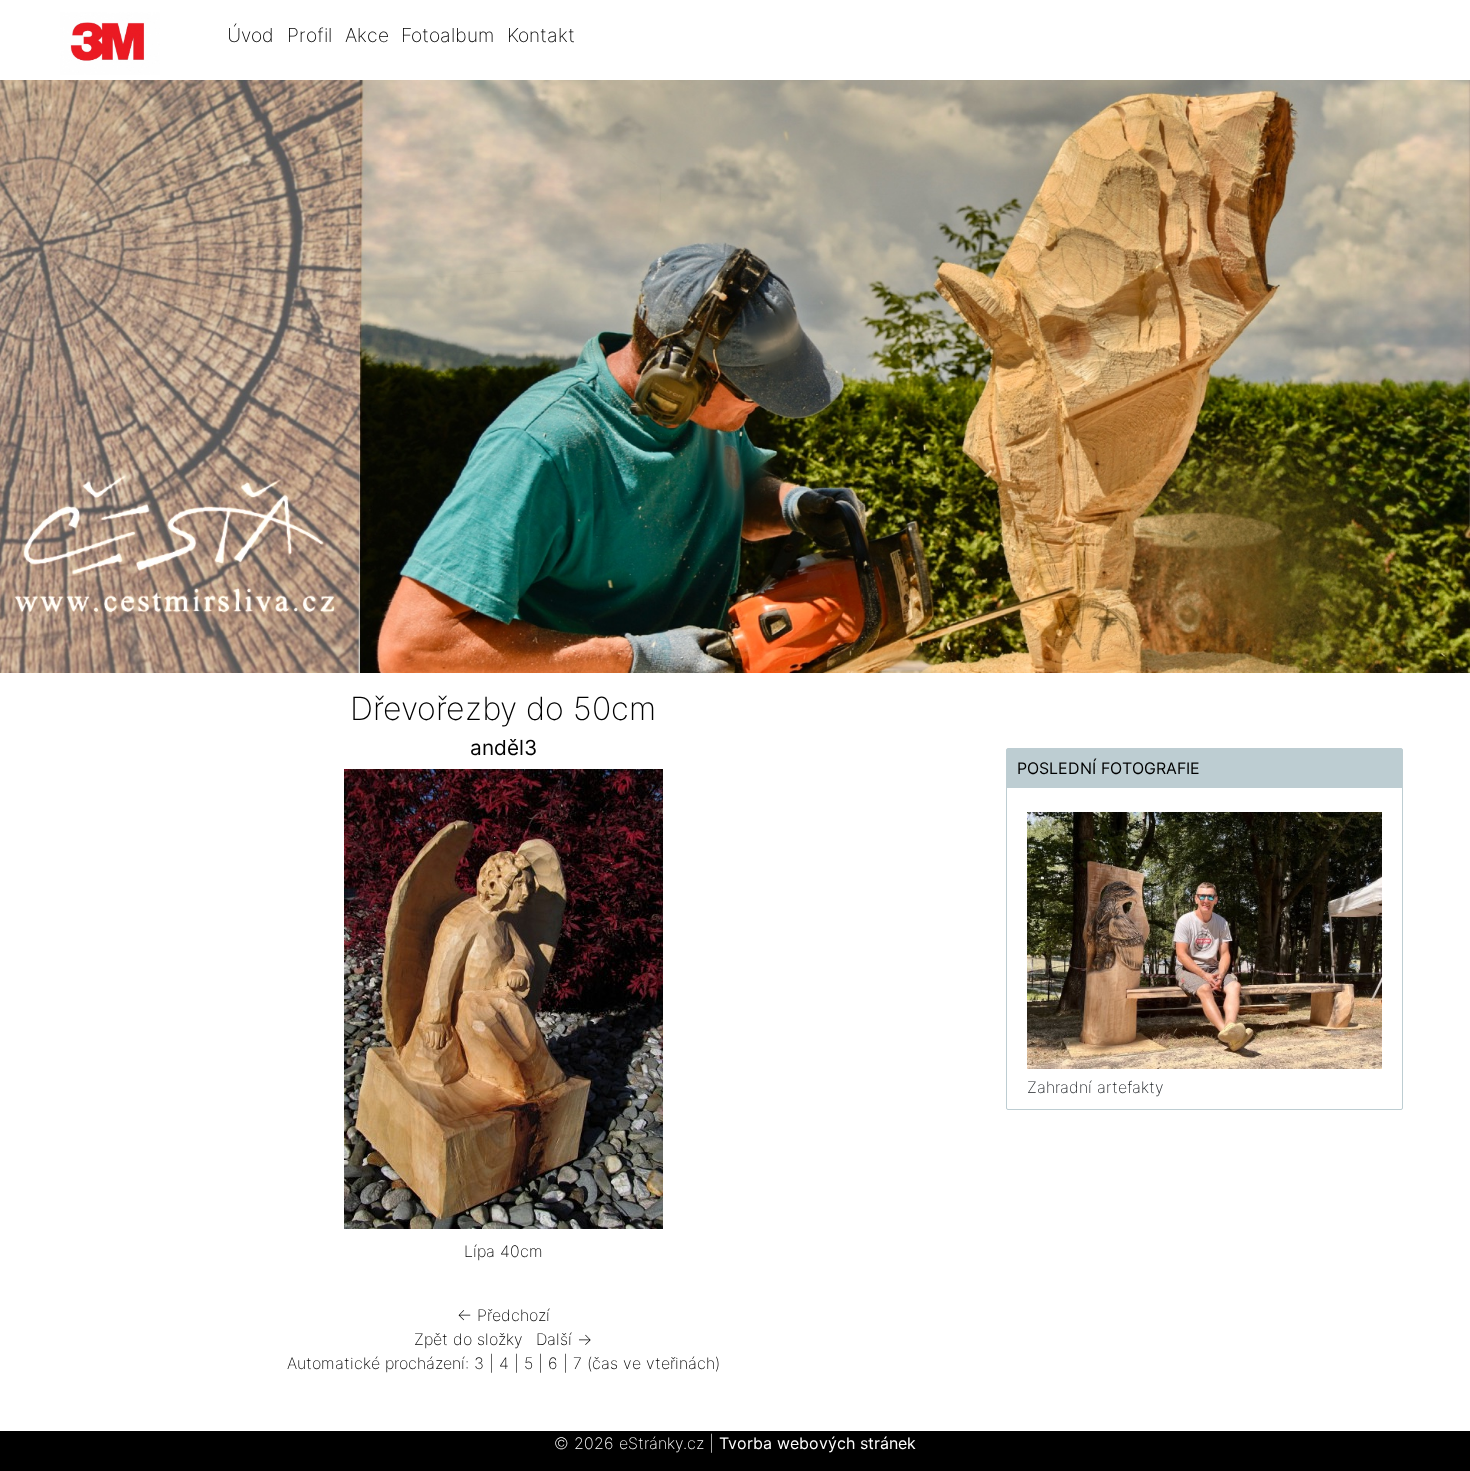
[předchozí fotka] (87, 1004)
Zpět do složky (468, 1339)
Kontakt (541, 35)
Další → (564, 1339)
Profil (309, 35)
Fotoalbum (447, 35)
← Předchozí (503, 1315)
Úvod (250, 35)
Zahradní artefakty (1095, 1087)
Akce (367, 35)
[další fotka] (918, 1004)
